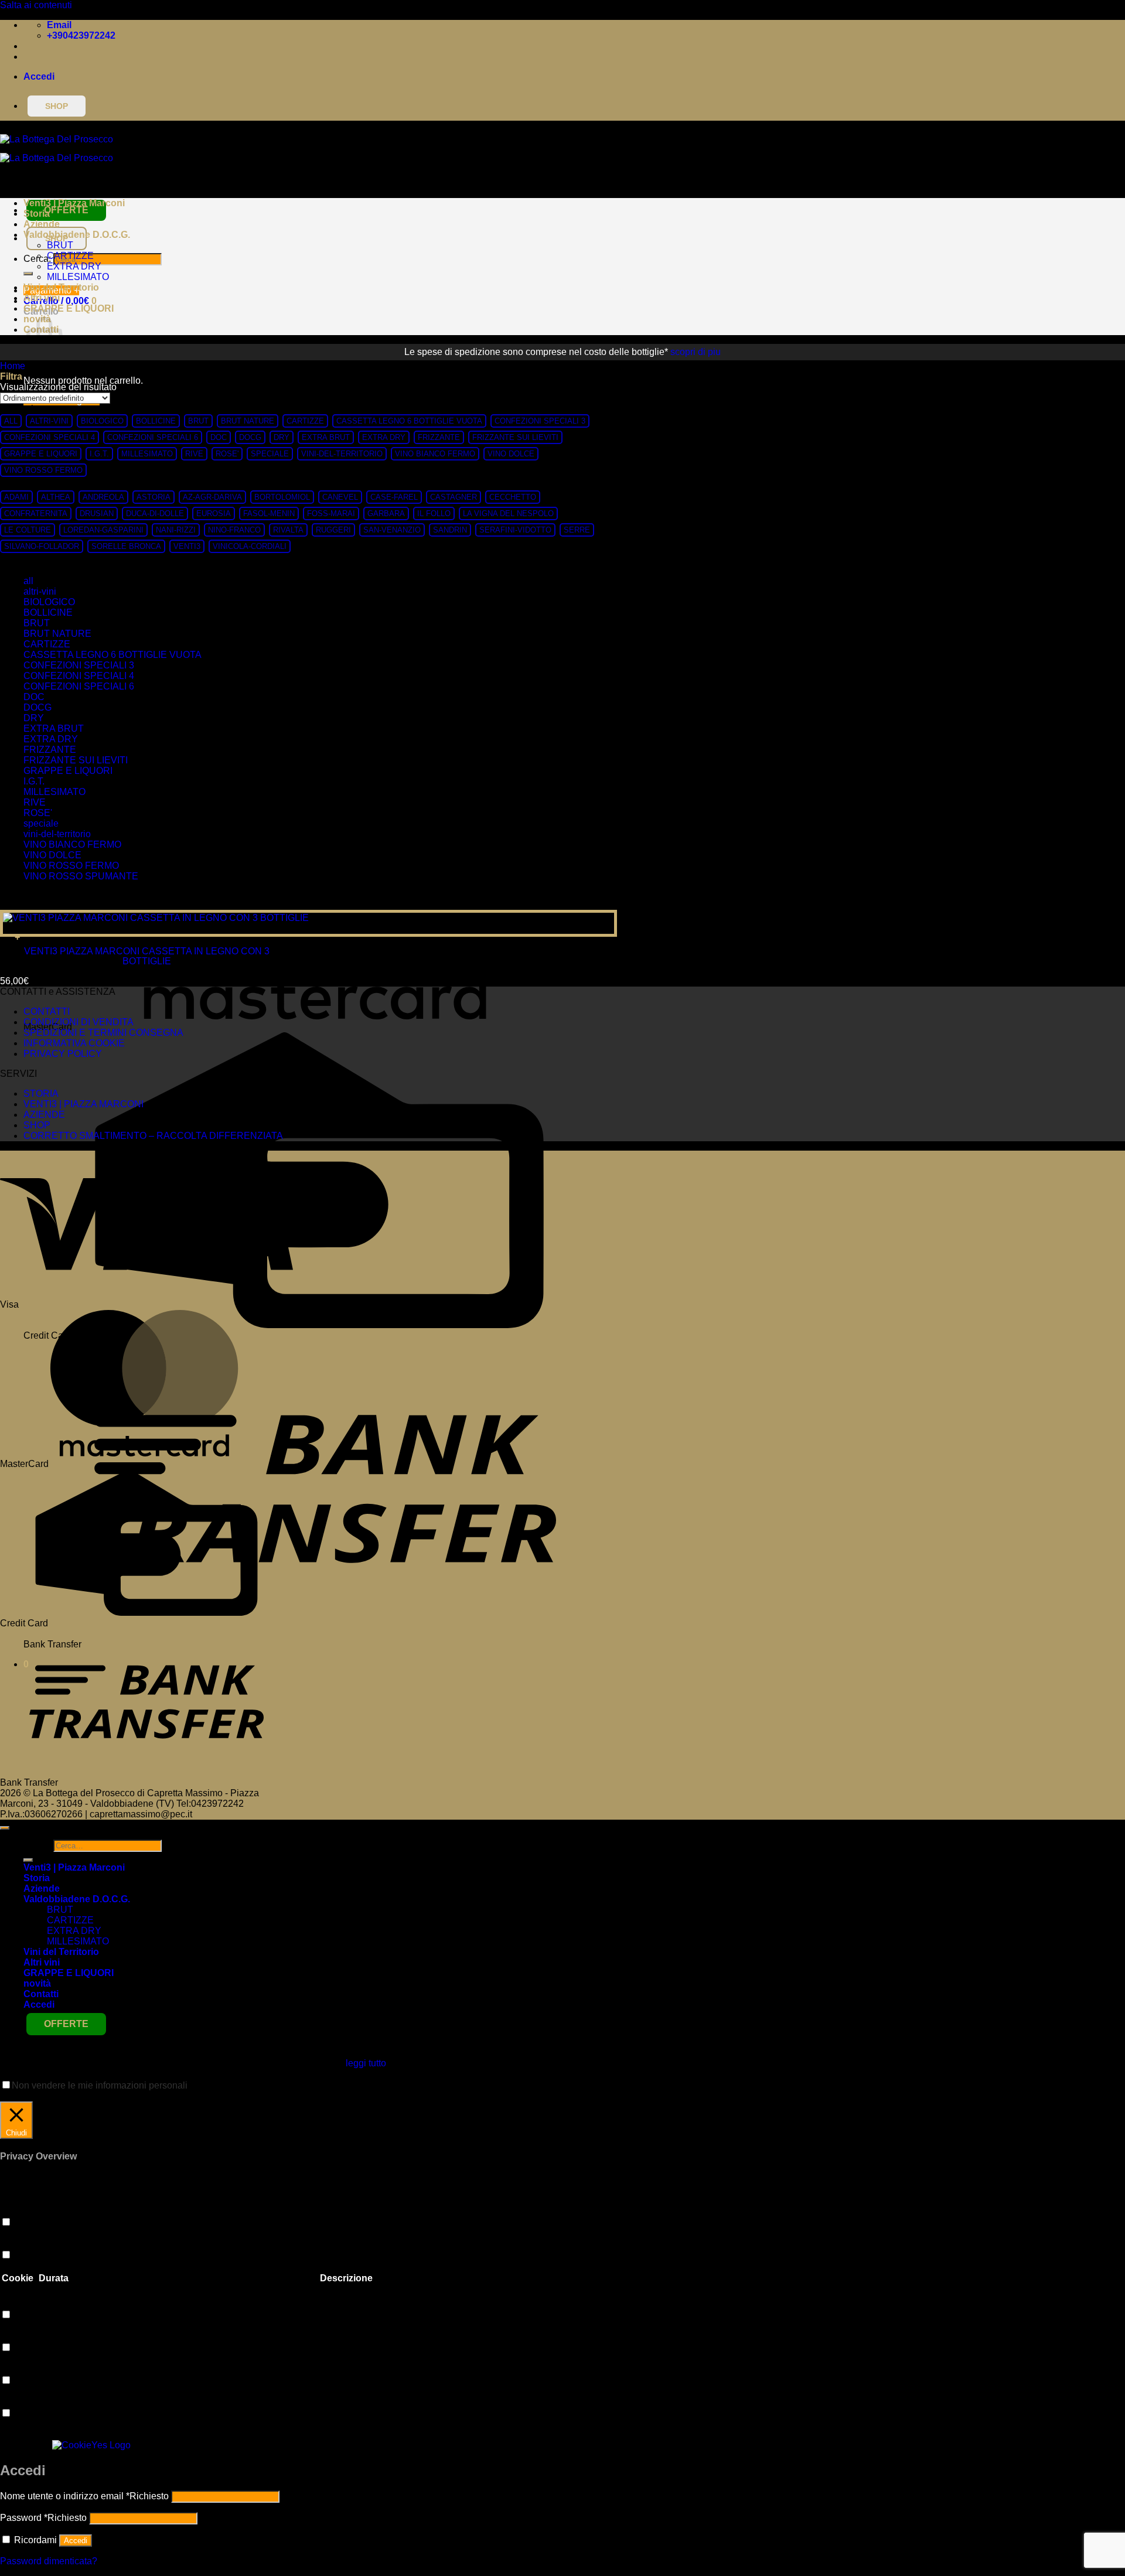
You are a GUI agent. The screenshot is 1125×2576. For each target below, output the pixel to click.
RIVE (194, 454)
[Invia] (28, 274)
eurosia (214, 514)
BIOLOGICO (102, 421)
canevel (340, 497)
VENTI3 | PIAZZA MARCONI (83, 1104)
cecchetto (513, 497)
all (11, 421)
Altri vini (42, 298)
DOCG (250, 437)
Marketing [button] (21, 2336)
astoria (154, 497)
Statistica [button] (19, 2303)
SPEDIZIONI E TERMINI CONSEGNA (103, 1033)
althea (56, 497)
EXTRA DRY (74, 266)
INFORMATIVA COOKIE (74, 1043)
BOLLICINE (156, 421)
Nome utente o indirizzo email (84, 2496)
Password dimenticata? (49, 2561)
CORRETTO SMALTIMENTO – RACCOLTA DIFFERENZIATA (153, 1136)
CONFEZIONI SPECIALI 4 (50, 437)
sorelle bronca (126, 546)
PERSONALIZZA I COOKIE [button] (61, 2096)
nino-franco (234, 530)
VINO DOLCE (511, 454)
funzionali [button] (20, 2211)
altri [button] (8, 2369)
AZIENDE (44, 1115)
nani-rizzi (176, 530)
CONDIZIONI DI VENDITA (79, 1022)
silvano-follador (42, 546)
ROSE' (227, 454)
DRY (282, 437)
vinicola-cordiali (250, 546)
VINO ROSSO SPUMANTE (81, 876)
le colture (28, 530)
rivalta (288, 530)
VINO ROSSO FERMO (43, 470)
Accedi (76, 2541)
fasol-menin (269, 514)
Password (43, 2518)
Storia (37, 214)
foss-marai (331, 514)
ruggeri (333, 530)
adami (16, 497)
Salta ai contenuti (36, 5)
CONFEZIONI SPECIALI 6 (153, 437)
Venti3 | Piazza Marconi (74, 203)
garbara (386, 514)
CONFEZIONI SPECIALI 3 (540, 421)
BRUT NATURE (248, 421)
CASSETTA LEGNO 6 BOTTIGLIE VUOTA (409, 421)
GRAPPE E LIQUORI (69, 308)
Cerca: (37, 1845)
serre (577, 530)
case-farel (394, 497)
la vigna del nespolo (508, 514)
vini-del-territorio (342, 454)
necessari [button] (20, 2402)
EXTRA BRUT (326, 437)
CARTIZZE (70, 256)
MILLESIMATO (78, 277)
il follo (434, 514)
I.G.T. (99, 454)
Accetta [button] (140, 2096)
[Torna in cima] (5, 1828)
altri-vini (49, 421)
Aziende (42, 224)
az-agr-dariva (212, 497)
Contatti (41, 1994)
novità (37, 1983)
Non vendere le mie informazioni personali (100, 2085)
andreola (103, 497)
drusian (97, 514)
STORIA (41, 1093)
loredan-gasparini (103, 530)
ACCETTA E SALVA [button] (42, 2435)
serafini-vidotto (515, 530)
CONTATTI (47, 1011)
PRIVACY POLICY (63, 1054)
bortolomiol (282, 497)
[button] (39, 76)
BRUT (60, 245)
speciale (270, 454)
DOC (219, 437)
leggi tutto (366, 2063)
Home (13, 366)
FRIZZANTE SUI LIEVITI (515, 437)
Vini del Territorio (61, 287)
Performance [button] (27, 2244)
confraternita (36, 514)
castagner (454, 497)
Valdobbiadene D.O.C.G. (77, 235)
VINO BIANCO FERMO (435, 454)
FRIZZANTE (439, 437)
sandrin (450, 530)
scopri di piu (696, 352)
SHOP (37, 1125)
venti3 (187, 546)
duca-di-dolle (155, 514)
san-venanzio (392, 530)
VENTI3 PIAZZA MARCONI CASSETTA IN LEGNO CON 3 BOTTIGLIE (147, 956)
